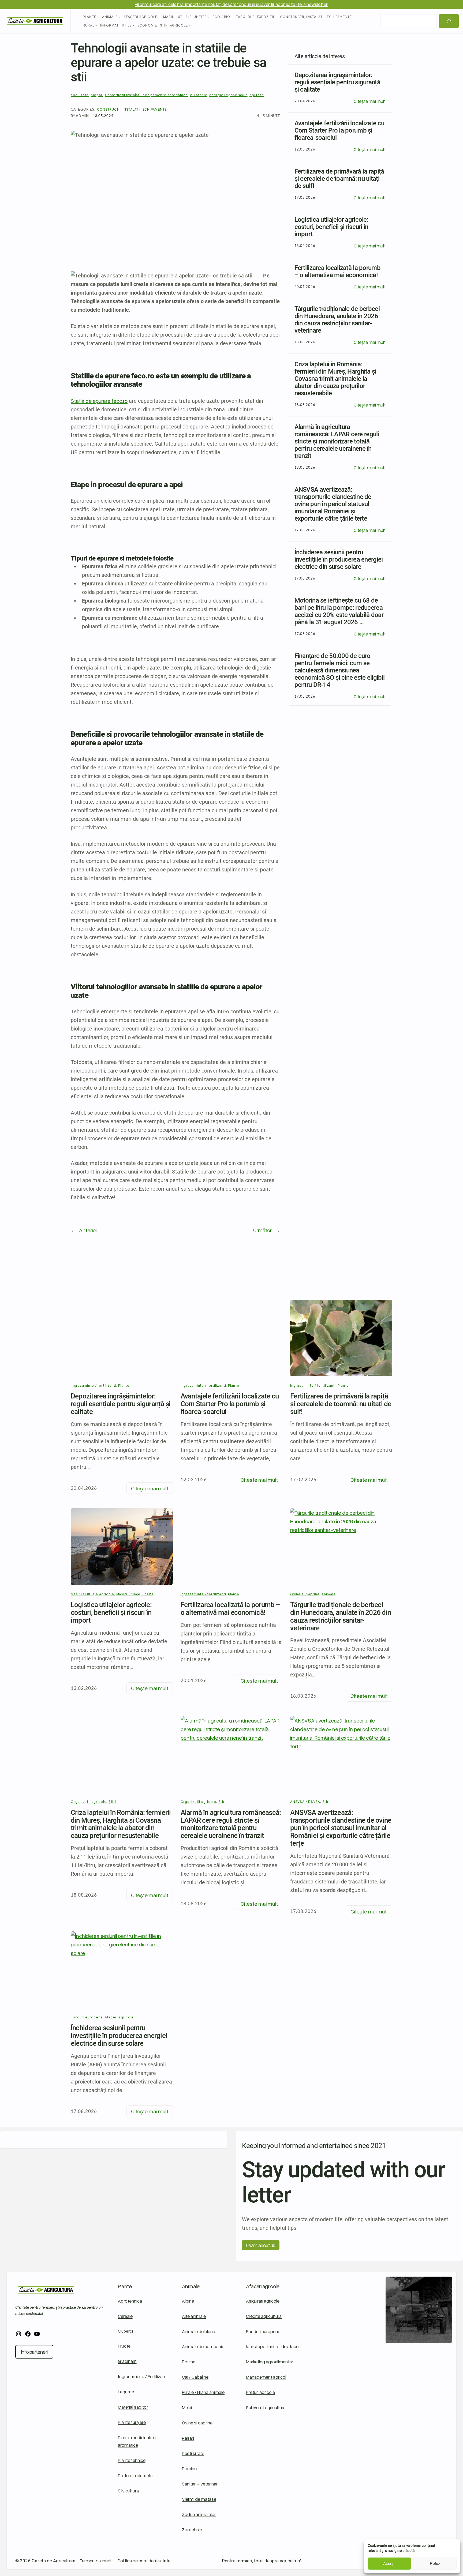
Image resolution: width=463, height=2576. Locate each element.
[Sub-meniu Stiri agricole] (190, 25)
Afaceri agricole (263, 2286)
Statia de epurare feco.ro (99, 401)
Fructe (124, 2346)
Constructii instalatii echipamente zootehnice (147, 95)
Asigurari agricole (263, 2301)
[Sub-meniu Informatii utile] (133, 25)
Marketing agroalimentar (270, 2362)
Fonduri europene (263, 2331)
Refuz (435, 2564)
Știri (112, 1802)
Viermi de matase (199, 2499)
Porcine (189, 2468)
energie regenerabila (228, 95)
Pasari (188, 2438)
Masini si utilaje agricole (92, 1594)
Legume (126, 2392)
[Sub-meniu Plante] (98, 17)
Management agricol (266, 2377)
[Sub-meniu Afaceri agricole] (159, 17)
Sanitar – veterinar (200, 2484)
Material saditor (133, 2407)
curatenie (199, 95)
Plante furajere (132, 2422)
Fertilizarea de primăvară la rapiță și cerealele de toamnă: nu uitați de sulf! (341, 1404)
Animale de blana (199, 2331)
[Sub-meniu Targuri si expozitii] (276, 17)
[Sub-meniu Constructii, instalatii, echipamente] (354, 17)
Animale (191, 2286)
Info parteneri (34, 2352)
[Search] (449, 21)
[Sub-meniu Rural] (96, 25)
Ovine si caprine (197, 2423)
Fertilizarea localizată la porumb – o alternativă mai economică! (230, 1609)
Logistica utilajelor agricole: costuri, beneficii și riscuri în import (111, 1612)
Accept (389, 2564)
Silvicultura (128, 2491)
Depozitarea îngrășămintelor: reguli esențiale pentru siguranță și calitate (121, 1404)
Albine (188, 2301)
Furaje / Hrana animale (203, 2392)
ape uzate (80, 95)
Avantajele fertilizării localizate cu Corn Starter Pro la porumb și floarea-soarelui (230, 1404)
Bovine (189, 2362)
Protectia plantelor (136, 2475)
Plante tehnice (132, 2460)
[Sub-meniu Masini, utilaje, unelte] (208, 17)
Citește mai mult (370, 101)
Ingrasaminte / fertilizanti (94, 1385)
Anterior (88, 1230)
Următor (262, 1230)
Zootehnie (192, 2530)
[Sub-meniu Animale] (120, 17)
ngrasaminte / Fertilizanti (143, 2376)
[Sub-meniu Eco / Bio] (232, 17)
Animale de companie (203, 2346)
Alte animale (194, 2316)
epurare (257, 95)
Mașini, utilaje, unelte (135, 1594)
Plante (124, 1385)
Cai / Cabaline (195, 2377)
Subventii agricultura (266, 2407)
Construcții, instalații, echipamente (132, 109)
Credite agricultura (264, 2316)
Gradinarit (127, 2361)
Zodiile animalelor (199, 2514)
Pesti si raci (193, 2453)
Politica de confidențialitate (144, 2561)
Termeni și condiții (97, 2561)
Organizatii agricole (89, 1802)
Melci (187, 2407)
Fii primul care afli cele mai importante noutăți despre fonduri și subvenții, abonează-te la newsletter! (231, 4)
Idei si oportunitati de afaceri (273, 2346)
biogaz (97, 95)
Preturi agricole (260, 2392)
